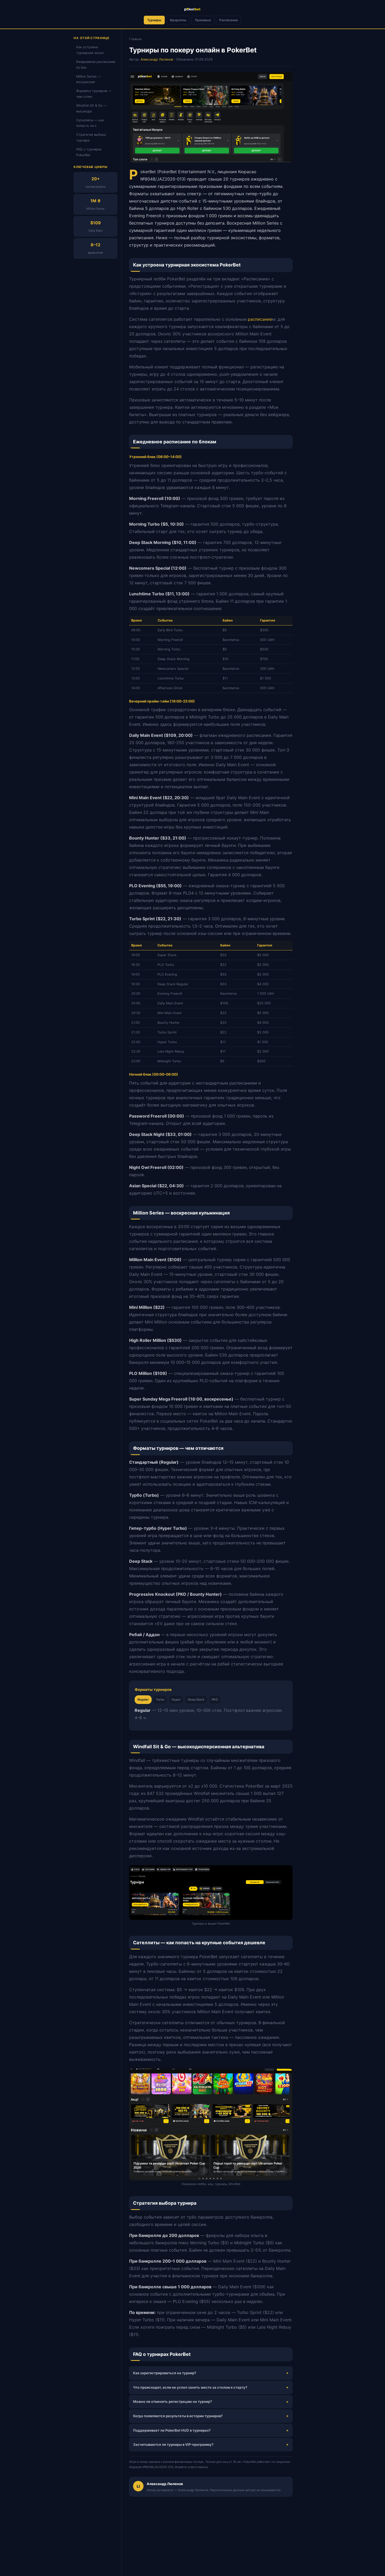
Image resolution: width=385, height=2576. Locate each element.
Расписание (229, 20)
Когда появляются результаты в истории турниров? (178, 2416)
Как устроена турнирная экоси (90, 50)
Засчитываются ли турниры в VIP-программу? (173, 2444)
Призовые (203, 20)
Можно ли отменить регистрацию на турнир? (172, 2401)
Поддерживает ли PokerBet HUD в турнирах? (172, 2430)
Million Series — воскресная (89, 79)
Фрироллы (178, 20)
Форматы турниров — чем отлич (94, 94)
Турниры (154, 20)
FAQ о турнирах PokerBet (89, 152)
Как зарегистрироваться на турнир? (165, 2373)
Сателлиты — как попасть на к (90, 123)
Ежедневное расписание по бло (96, 65)
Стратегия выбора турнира (91, 138)
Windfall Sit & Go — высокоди (91, 108)
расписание (260, 319)
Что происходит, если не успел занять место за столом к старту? (190, 2387)
